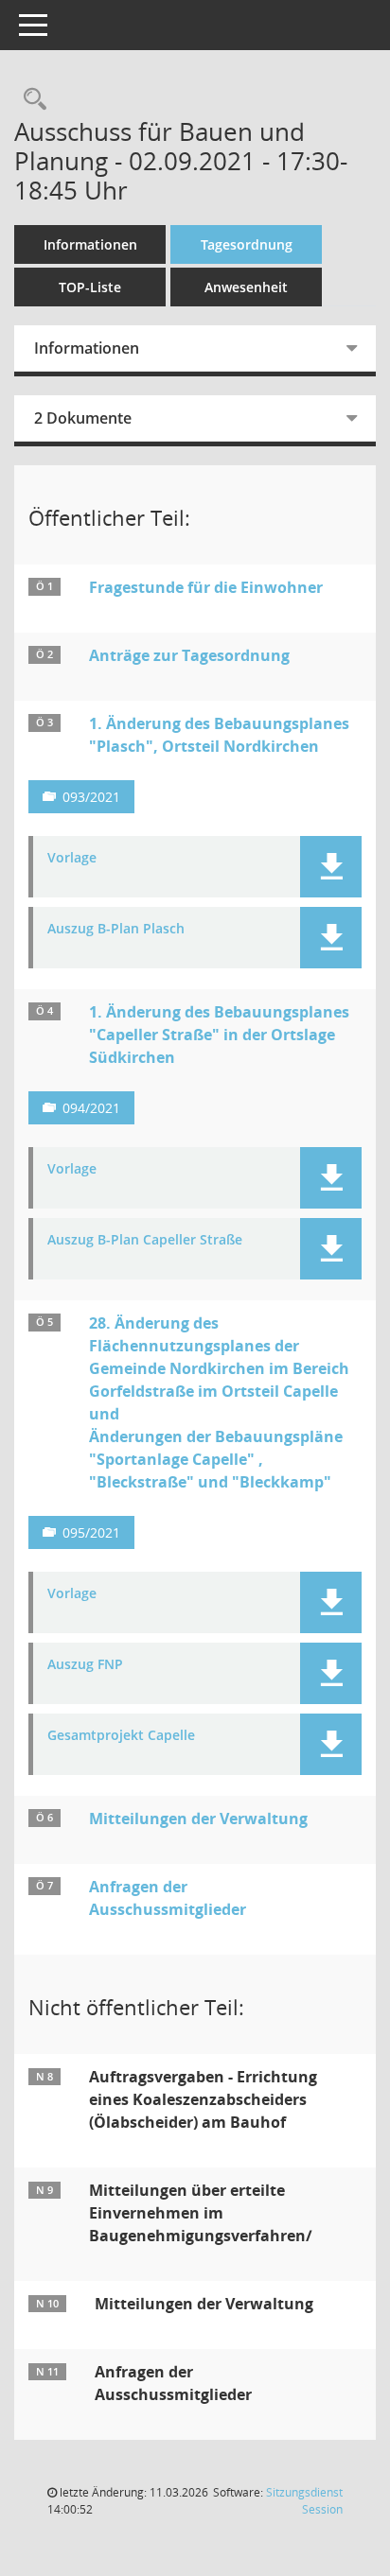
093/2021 (91, 797)
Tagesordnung (247, 244)
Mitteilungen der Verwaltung (198, 1819)
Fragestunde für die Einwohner (206, 587)
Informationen (90, 244)
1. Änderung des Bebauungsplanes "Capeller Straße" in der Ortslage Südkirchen (219, 1035)
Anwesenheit (246, 287)
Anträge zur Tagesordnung (189, 655)
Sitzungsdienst (304, 2501)
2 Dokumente (83, 418)
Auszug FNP (85, 1665)
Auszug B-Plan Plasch (116, 929)
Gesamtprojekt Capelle (121, 1736)
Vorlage (72, 858)
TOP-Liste (90, 287)
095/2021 (91, 1532)
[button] (331, 867)
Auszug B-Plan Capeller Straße (145, 1240)
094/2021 (91, 1108)
